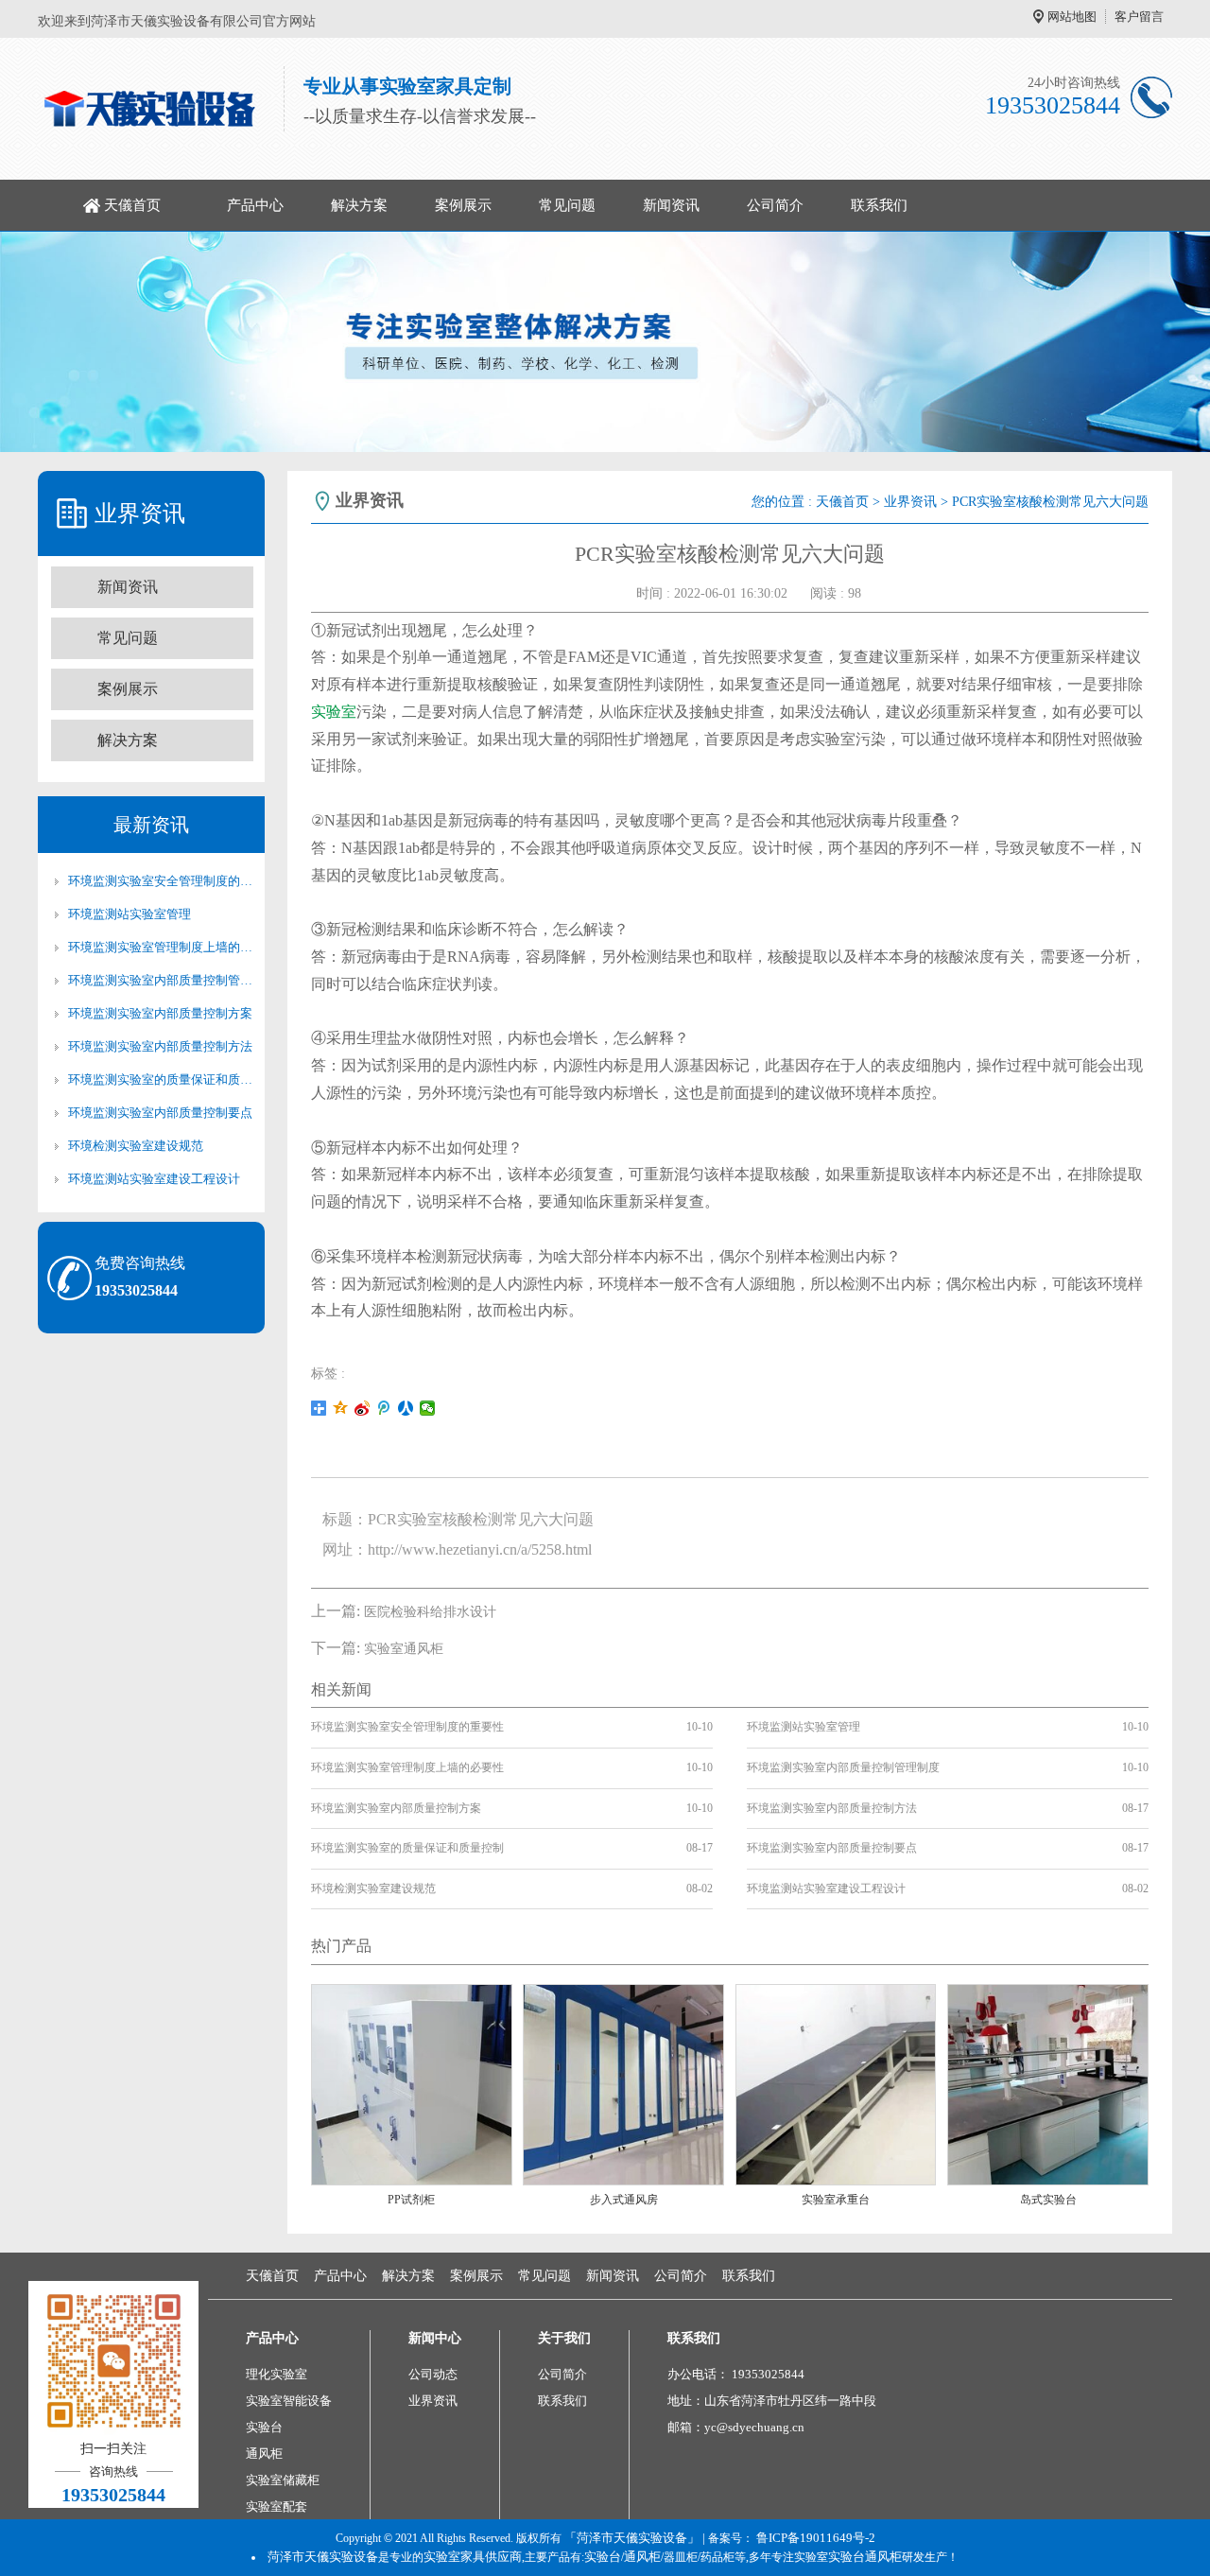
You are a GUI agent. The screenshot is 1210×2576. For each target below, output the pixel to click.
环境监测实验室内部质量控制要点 (160, 1113)
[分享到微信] (428, 1408)
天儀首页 (132, 205)
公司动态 (433, 2374)
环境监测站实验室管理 (130, 914)
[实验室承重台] (836, 2083)
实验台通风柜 (865, 2557)
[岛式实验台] (1048, 2083)
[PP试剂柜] (412, 2083)
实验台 (264, 2427)
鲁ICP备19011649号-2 (816, 2538)
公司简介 (775, 205)
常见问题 (567, 205)
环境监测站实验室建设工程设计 (154, 1179)
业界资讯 (910, 502)
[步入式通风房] (623, 2083)
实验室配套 (277, 2506)
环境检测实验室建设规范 (136, 1146)
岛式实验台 (1048, 2200)
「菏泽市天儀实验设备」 (632, 2538)
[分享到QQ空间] (341, 1408)
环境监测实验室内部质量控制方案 (160, 1013)
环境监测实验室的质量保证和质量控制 (161, 1079)
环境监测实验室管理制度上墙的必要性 (161, 947)
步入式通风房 (624, 2200)
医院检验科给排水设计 (430, 1612)
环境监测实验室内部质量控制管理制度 (161, 980)
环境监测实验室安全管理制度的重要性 (161, 881)
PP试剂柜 (411, 2200)
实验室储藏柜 (283, 2480)
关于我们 (564, 2338)
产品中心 (255, 205)
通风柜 (264, 2454)
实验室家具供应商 (473, 2557)
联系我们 (879, 205)
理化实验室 (277, 2374)
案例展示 (463, 205)
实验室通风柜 (404, 1649)
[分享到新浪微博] (363, 1408)
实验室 (334, 712)
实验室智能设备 (289, 2401)
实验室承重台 (836, 2200)
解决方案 (359, 205)
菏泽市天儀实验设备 (323, 2557)
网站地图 (1072, 17)
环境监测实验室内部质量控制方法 (160, 1046)
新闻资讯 (671, 205)
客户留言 (1139, 17)
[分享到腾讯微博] (384, 1408)
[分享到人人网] (406, 1408)
